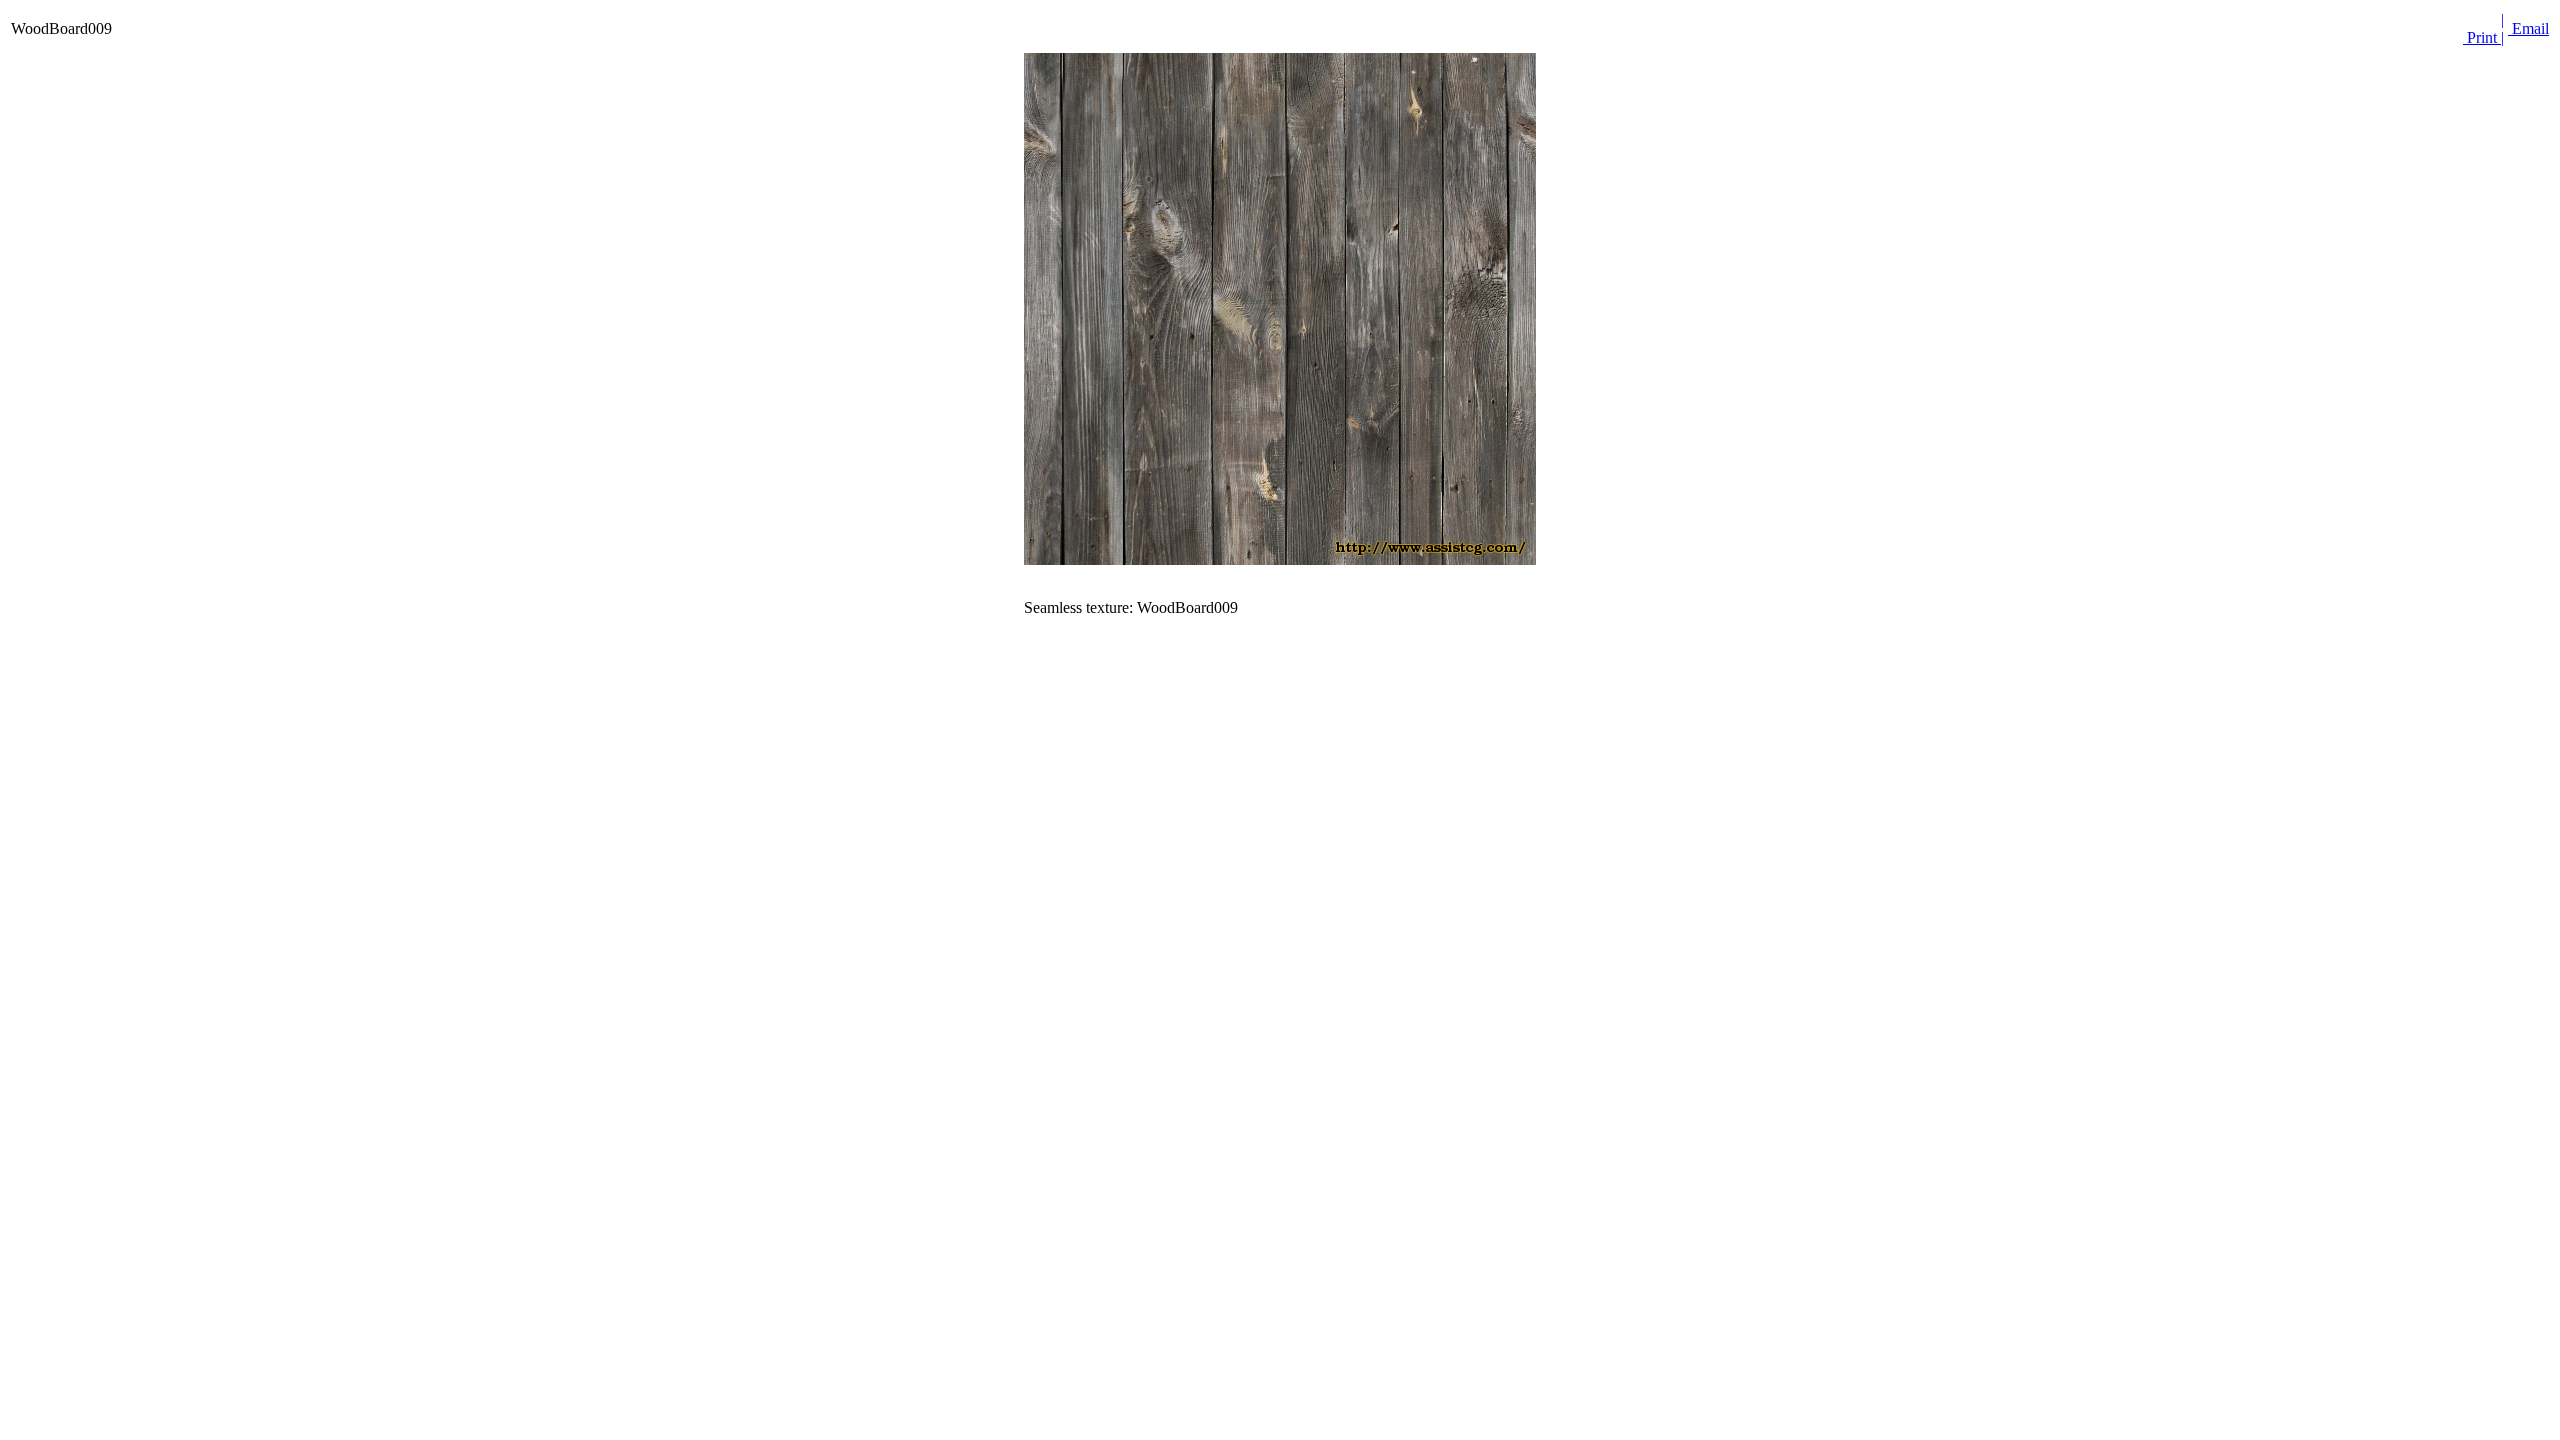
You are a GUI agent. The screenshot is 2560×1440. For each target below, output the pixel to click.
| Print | (2483, 28)
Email (2528, 28)
